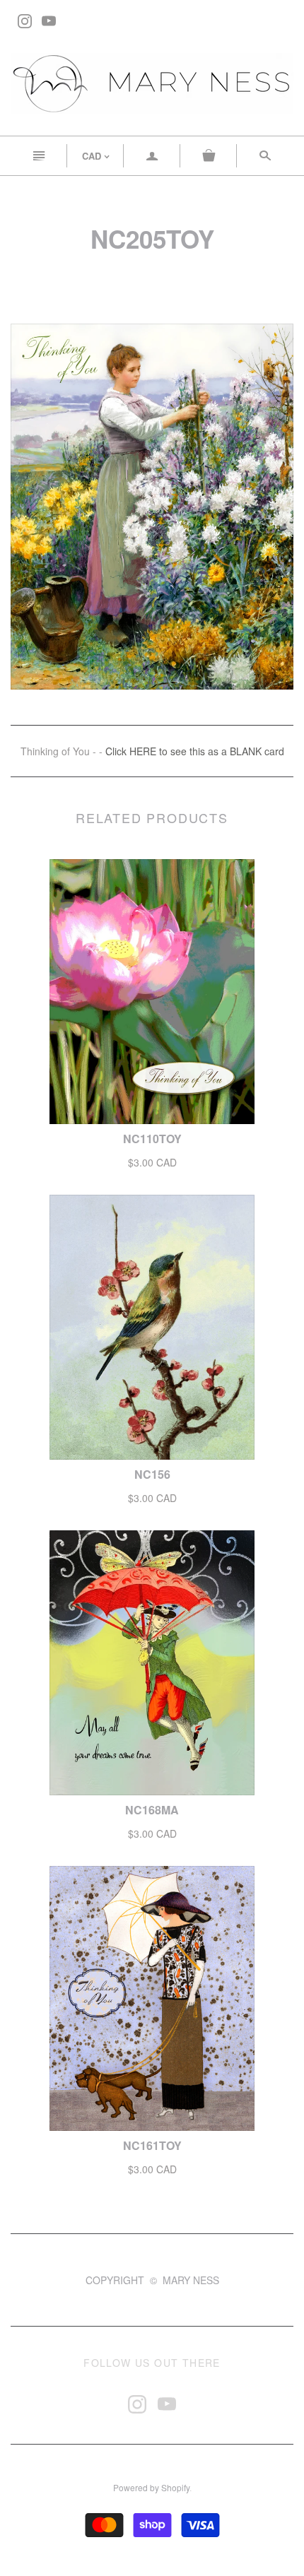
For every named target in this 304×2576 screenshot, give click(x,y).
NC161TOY (152, 2145)
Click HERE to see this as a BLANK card (195, 751)
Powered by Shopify (151, 2487)
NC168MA (152, 1810)
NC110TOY (152, 1139)
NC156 (152, 1474)
